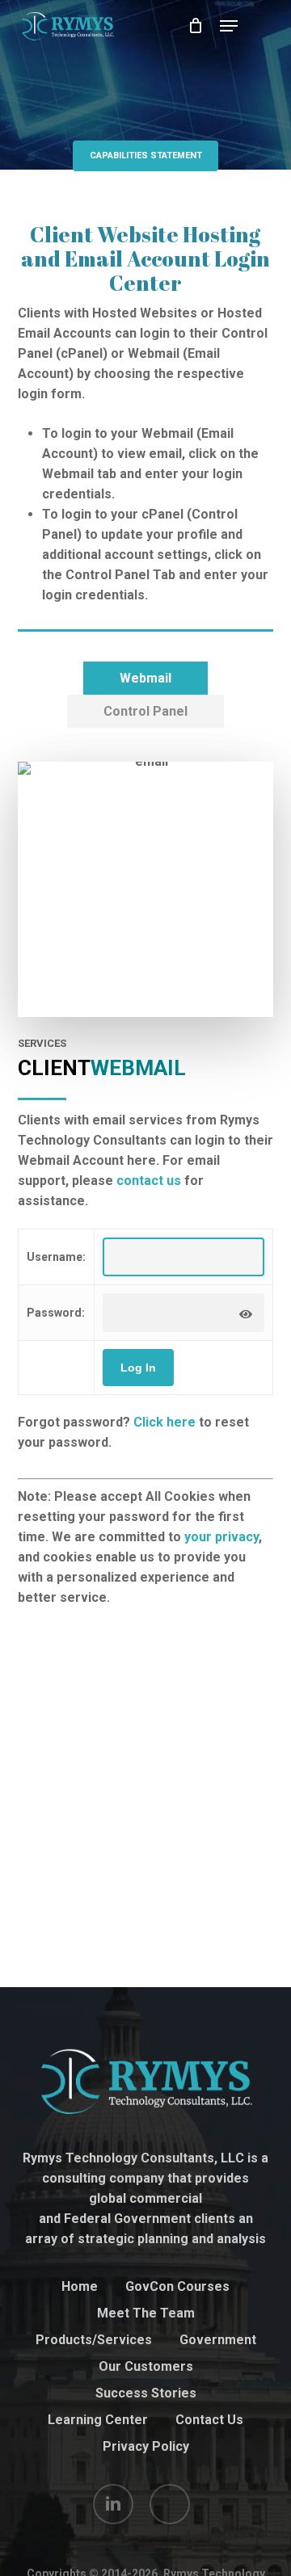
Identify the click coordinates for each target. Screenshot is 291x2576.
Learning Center (98, 2420)
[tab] (145, 678)
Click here (164, 1422)
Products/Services (94, 2340)
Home (80, 2286)
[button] (229, 26)
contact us (149, 1181)
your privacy (221, 1537)
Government (218, 2340)
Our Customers (146, 2366)
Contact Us (209, 2420)
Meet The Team (146, 2313)
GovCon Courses (177, 2286)
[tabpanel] (146, 1175)
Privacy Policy (146, 2446)
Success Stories (146, 2393)
